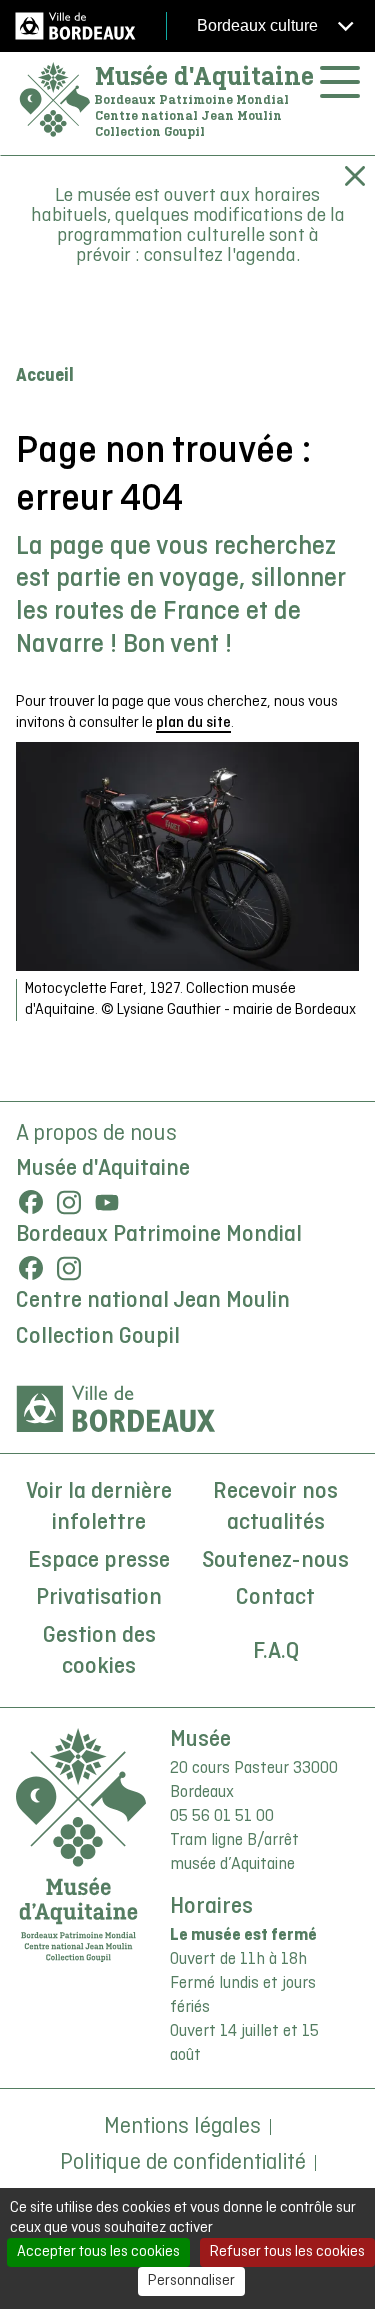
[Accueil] (55, 100)
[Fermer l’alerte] (355, 176)
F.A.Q (276, 1652)
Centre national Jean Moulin (153, 1301)
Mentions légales (182, 2127)
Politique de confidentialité (183, 2163)
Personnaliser (191, 2281)
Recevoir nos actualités (275, 1508)
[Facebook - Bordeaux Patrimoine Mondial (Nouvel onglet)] (31, 1268)
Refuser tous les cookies (287, 2252)
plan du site (193, 723)
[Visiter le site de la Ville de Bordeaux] (116, 1409)
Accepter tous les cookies (98, 2252)
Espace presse (99, 1561)
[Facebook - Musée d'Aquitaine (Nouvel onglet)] (31, 1202)
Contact (275, 1598)
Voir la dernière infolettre (99, 1508)
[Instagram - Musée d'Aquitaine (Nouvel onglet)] (69, 1202)
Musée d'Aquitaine (204, 76)
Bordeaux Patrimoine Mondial (159, 1235)
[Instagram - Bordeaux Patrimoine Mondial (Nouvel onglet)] (69, 1268)
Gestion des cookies (99, 1652)
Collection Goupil (98, 1337)
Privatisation (99, 1598)
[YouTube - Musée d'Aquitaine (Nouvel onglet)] (107, 1202)
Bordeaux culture (259, 25)
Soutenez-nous (275, 1561)
